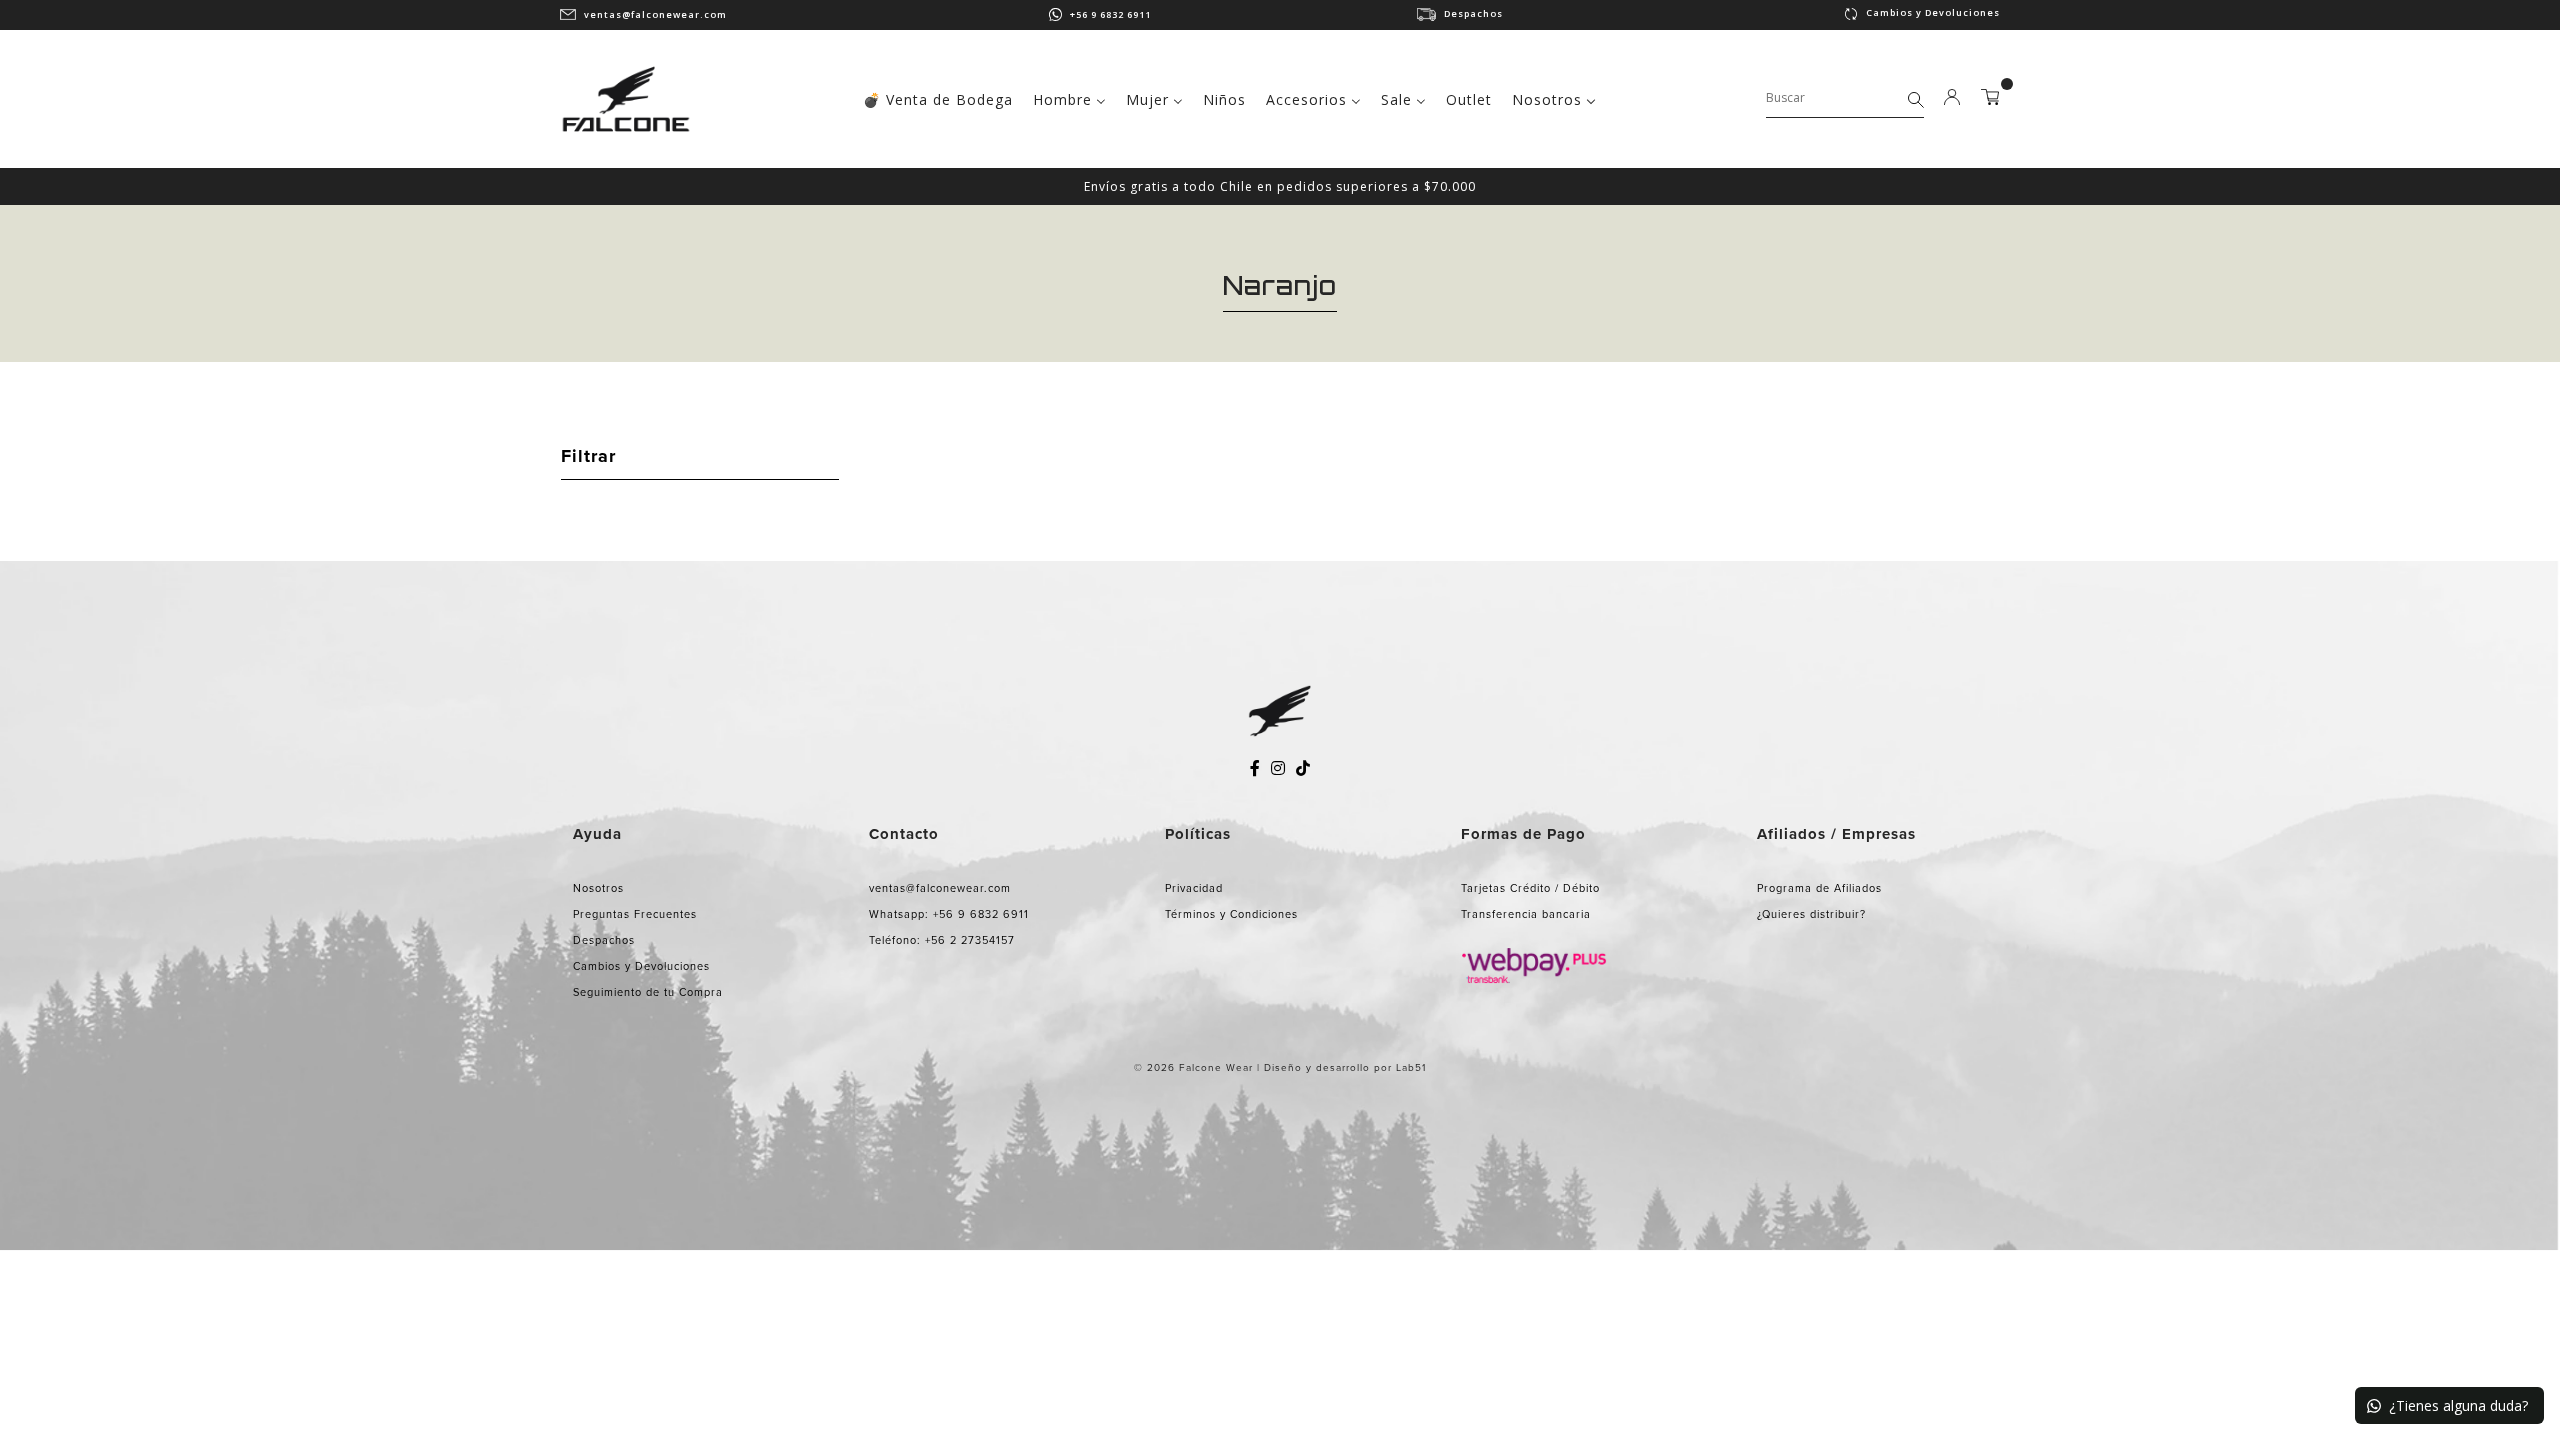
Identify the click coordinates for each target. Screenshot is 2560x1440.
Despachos (1473, 13)
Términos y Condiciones (1231, 914)
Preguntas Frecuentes (635, 914)
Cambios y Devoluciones (1933, 12)
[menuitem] (938, 97)
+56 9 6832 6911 (1110, 14)
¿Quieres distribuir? (1811, 914)
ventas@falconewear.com (655, 14)
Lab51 (1411, 1067)
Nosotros (598, 888)
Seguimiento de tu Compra (648, 992)
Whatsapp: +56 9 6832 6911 (949, 914)
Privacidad (1194, 888)
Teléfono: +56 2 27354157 (942, 940)
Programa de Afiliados (1819, 888)
